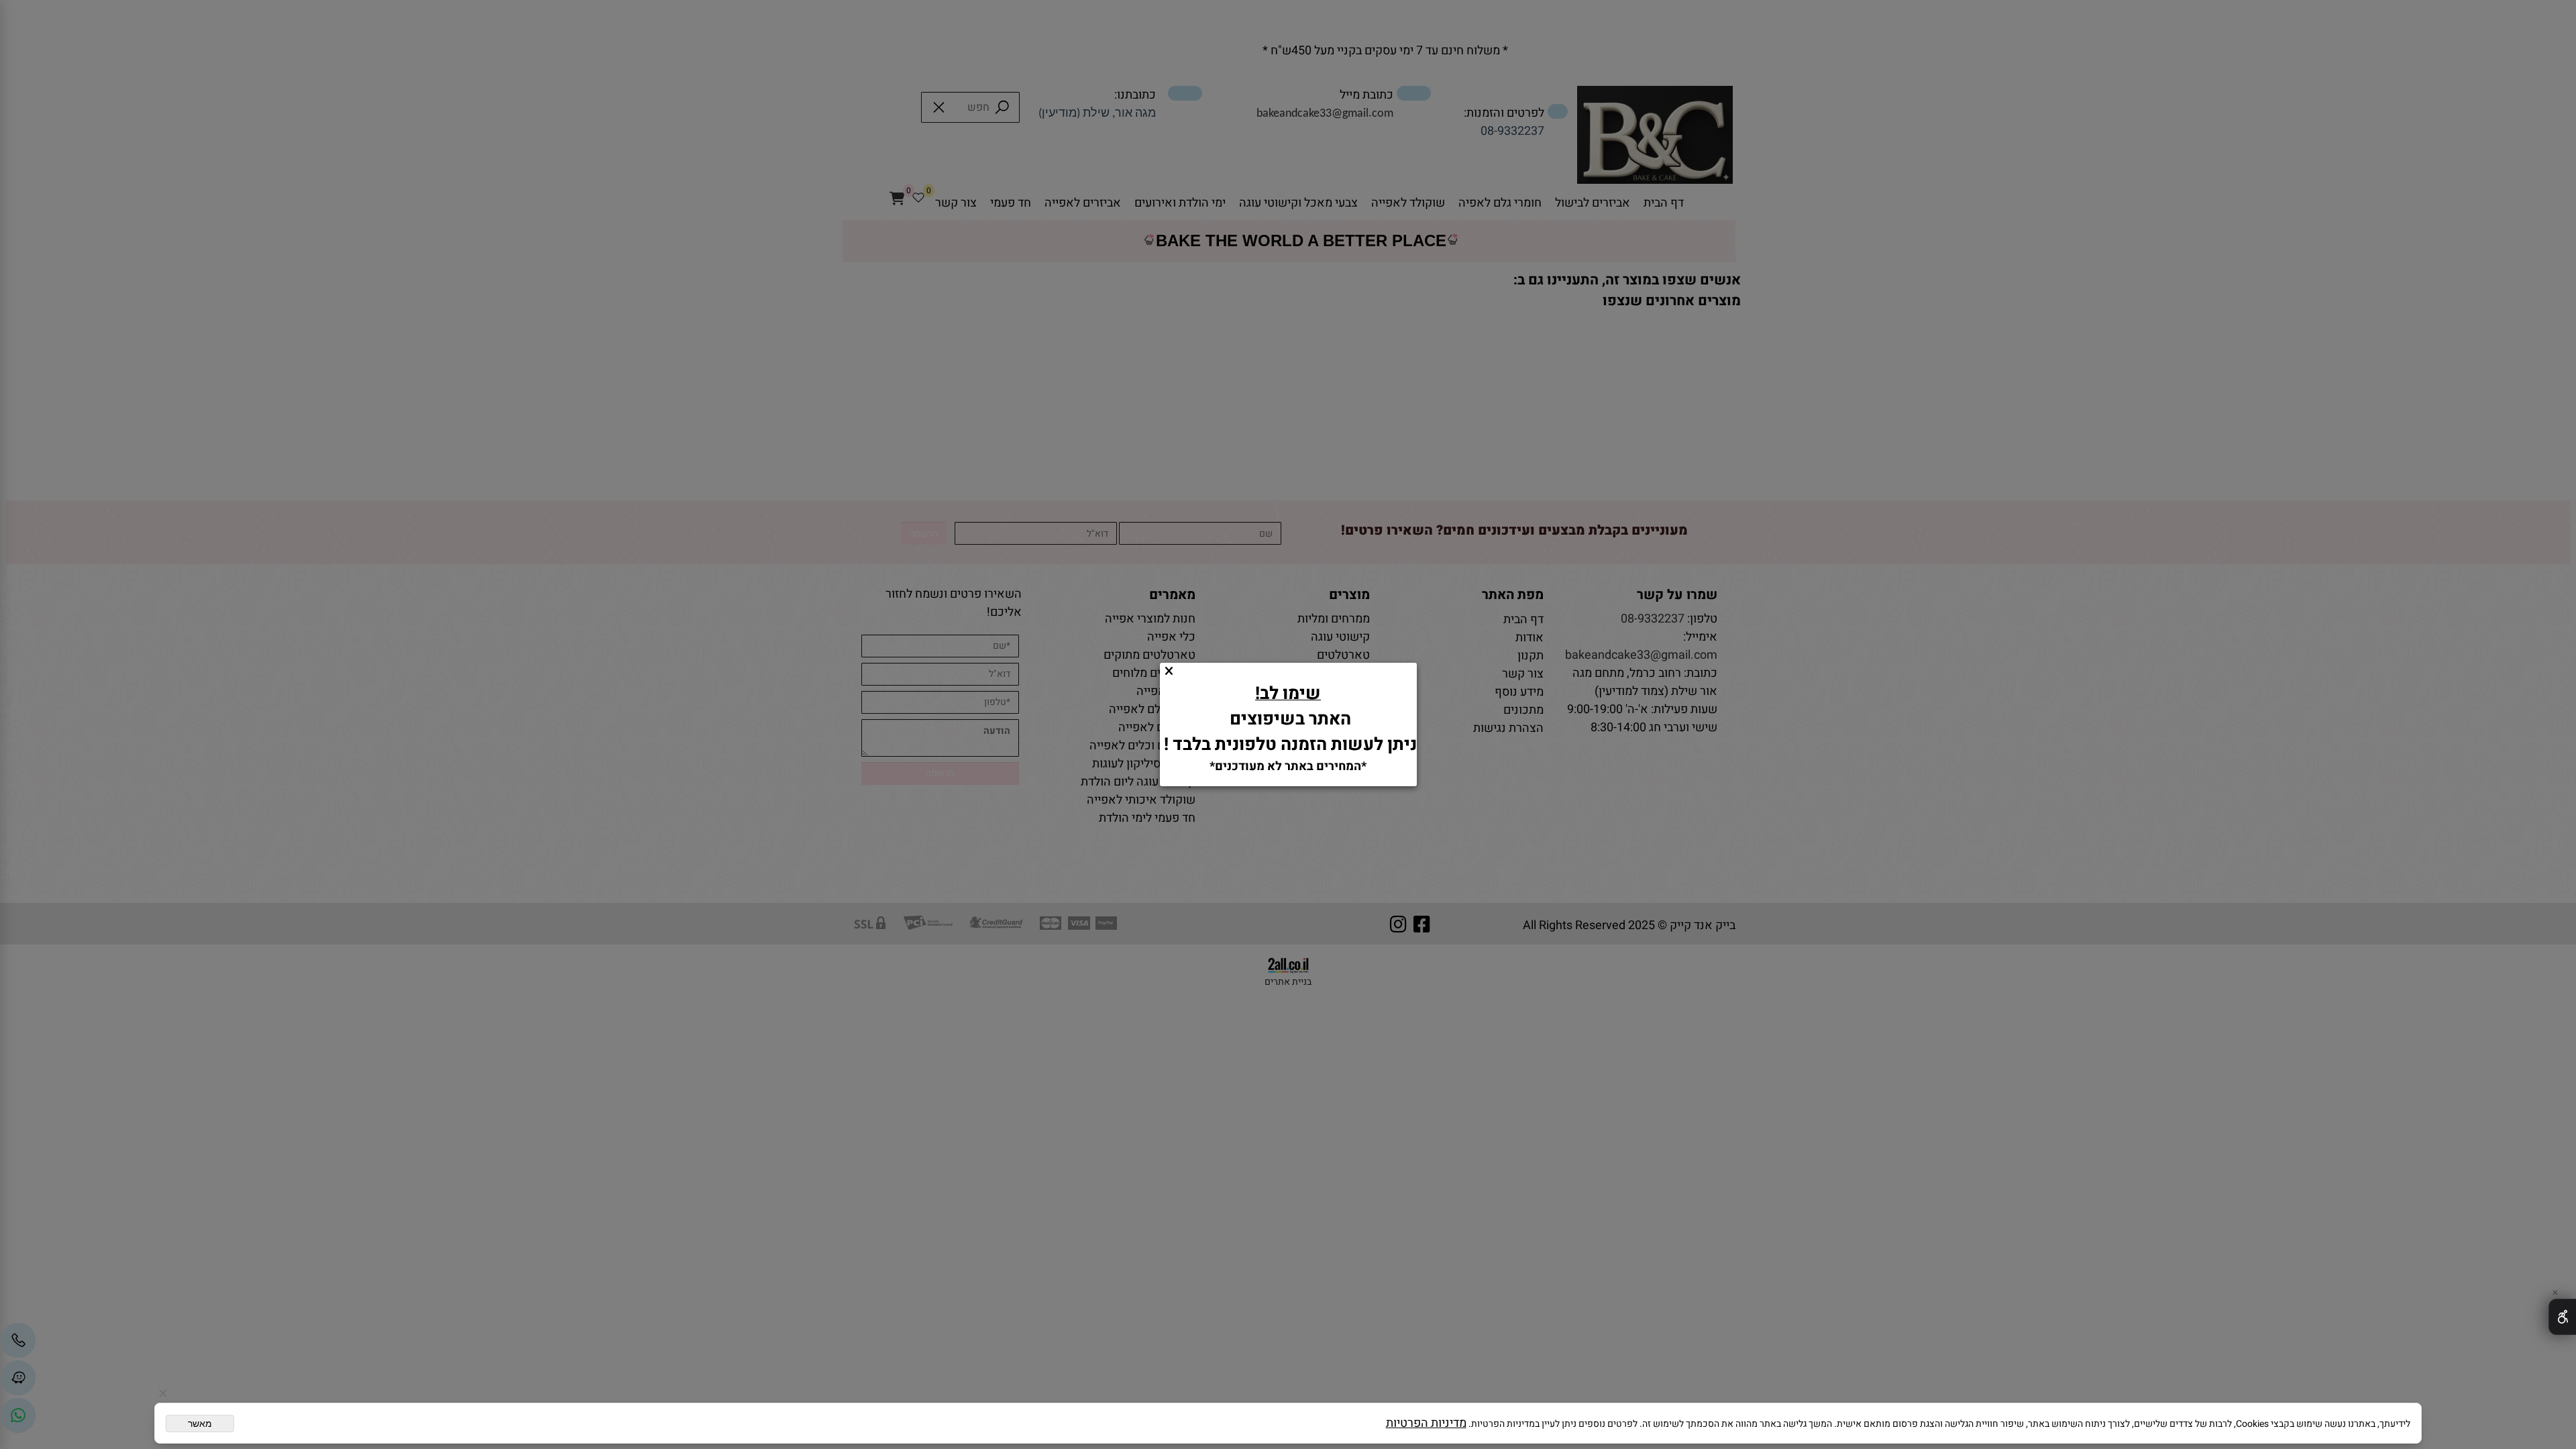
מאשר (200, 1424)
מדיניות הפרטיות (1426, 1423)
